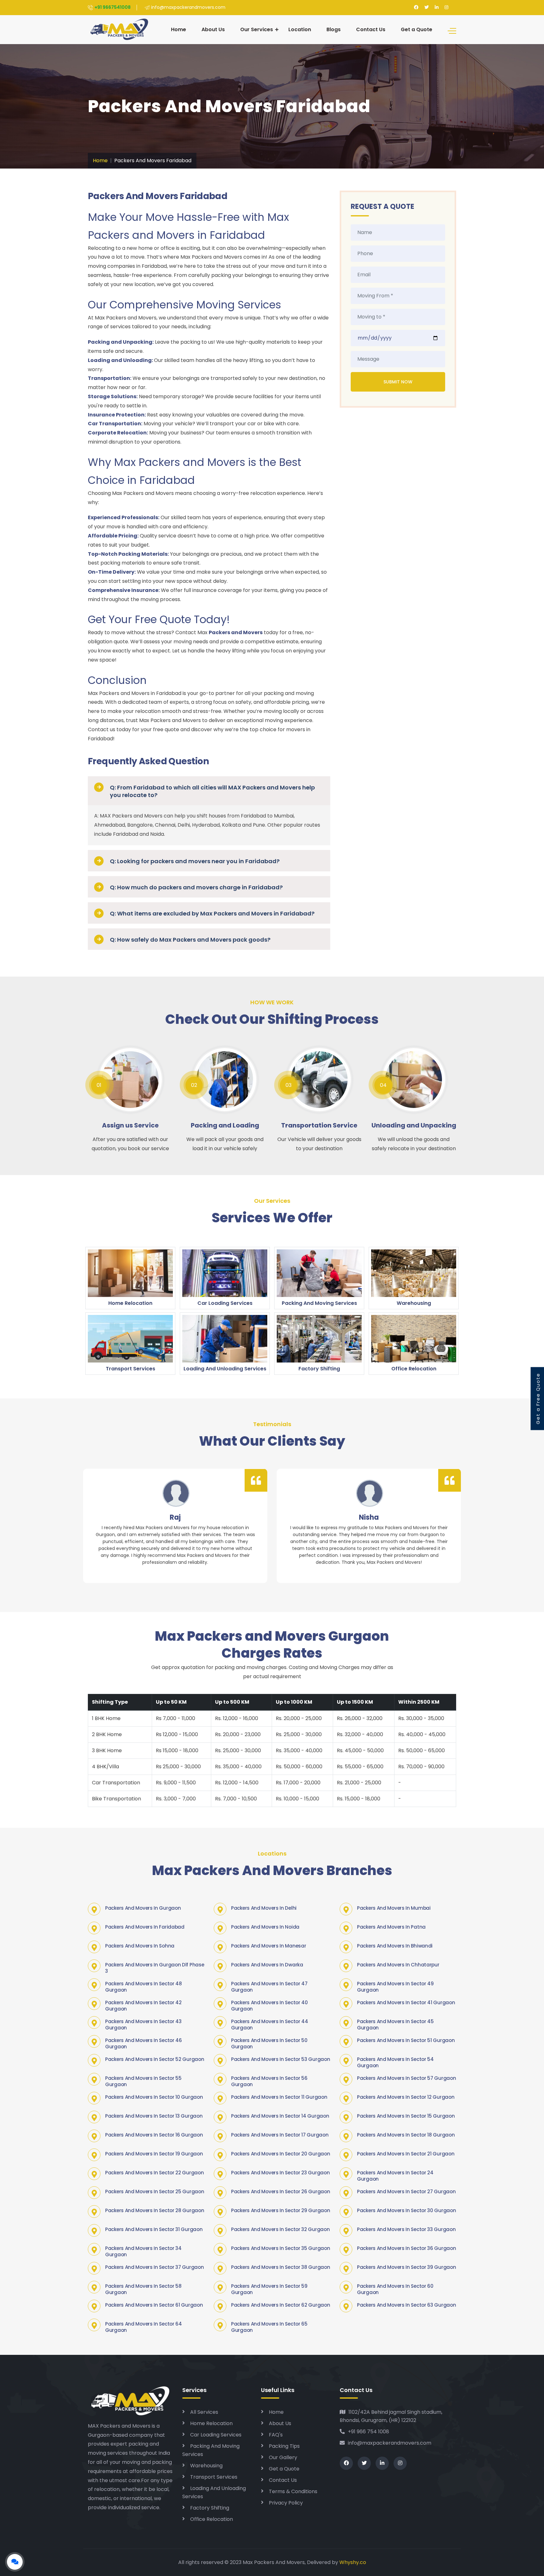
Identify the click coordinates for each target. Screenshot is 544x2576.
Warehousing (206, 2466)
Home (178, 29)
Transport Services (214, 2477)
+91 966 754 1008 (368, 2432)
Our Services (257, 29)
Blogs (334, 29)
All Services (204, 2412)
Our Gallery (283, 2457)
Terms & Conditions (293, 2491)
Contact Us (371, 29)
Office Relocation (212, 2519)
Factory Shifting (210, 2508)
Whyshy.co (353, 2562)
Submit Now (398, 382)
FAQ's (276, 2435)
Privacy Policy (286, 2503)
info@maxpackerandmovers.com (390, 2443)
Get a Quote (416, 29)
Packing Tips (284, 2446)
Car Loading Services (216, 2435)
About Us (213, 29)
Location (300, 29)
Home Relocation (211, 2423)
